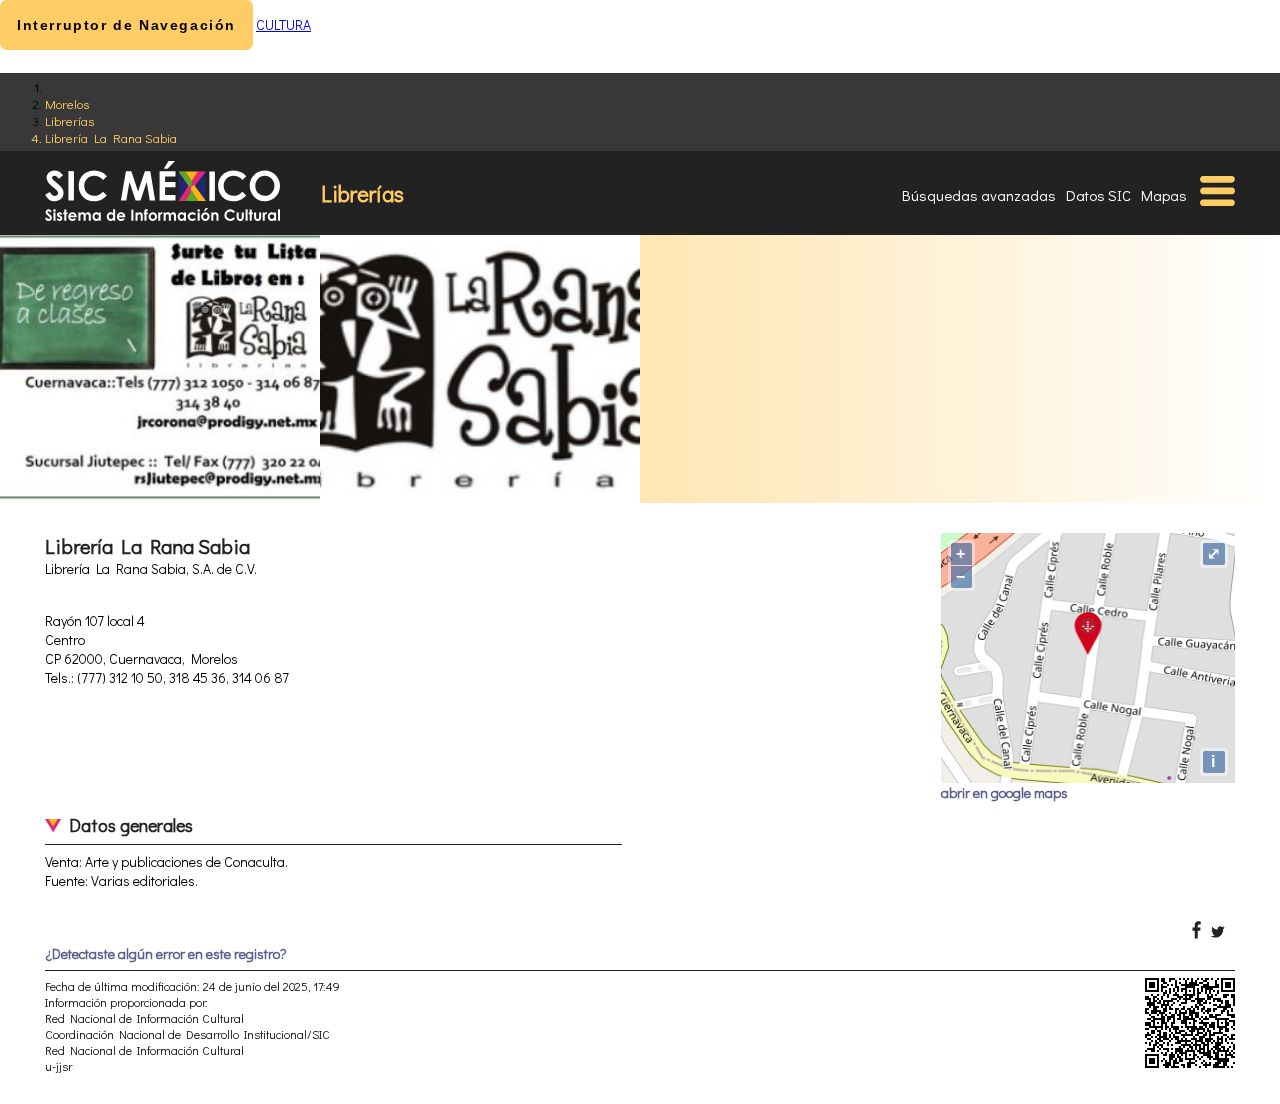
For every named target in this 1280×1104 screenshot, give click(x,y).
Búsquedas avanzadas (979, 195)
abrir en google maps (1004, 792)
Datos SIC (1098, 195)
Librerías (69, 120)
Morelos (67, 103)
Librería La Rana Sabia (111, 137)
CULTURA (283, 24)
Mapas (1164, 195)
